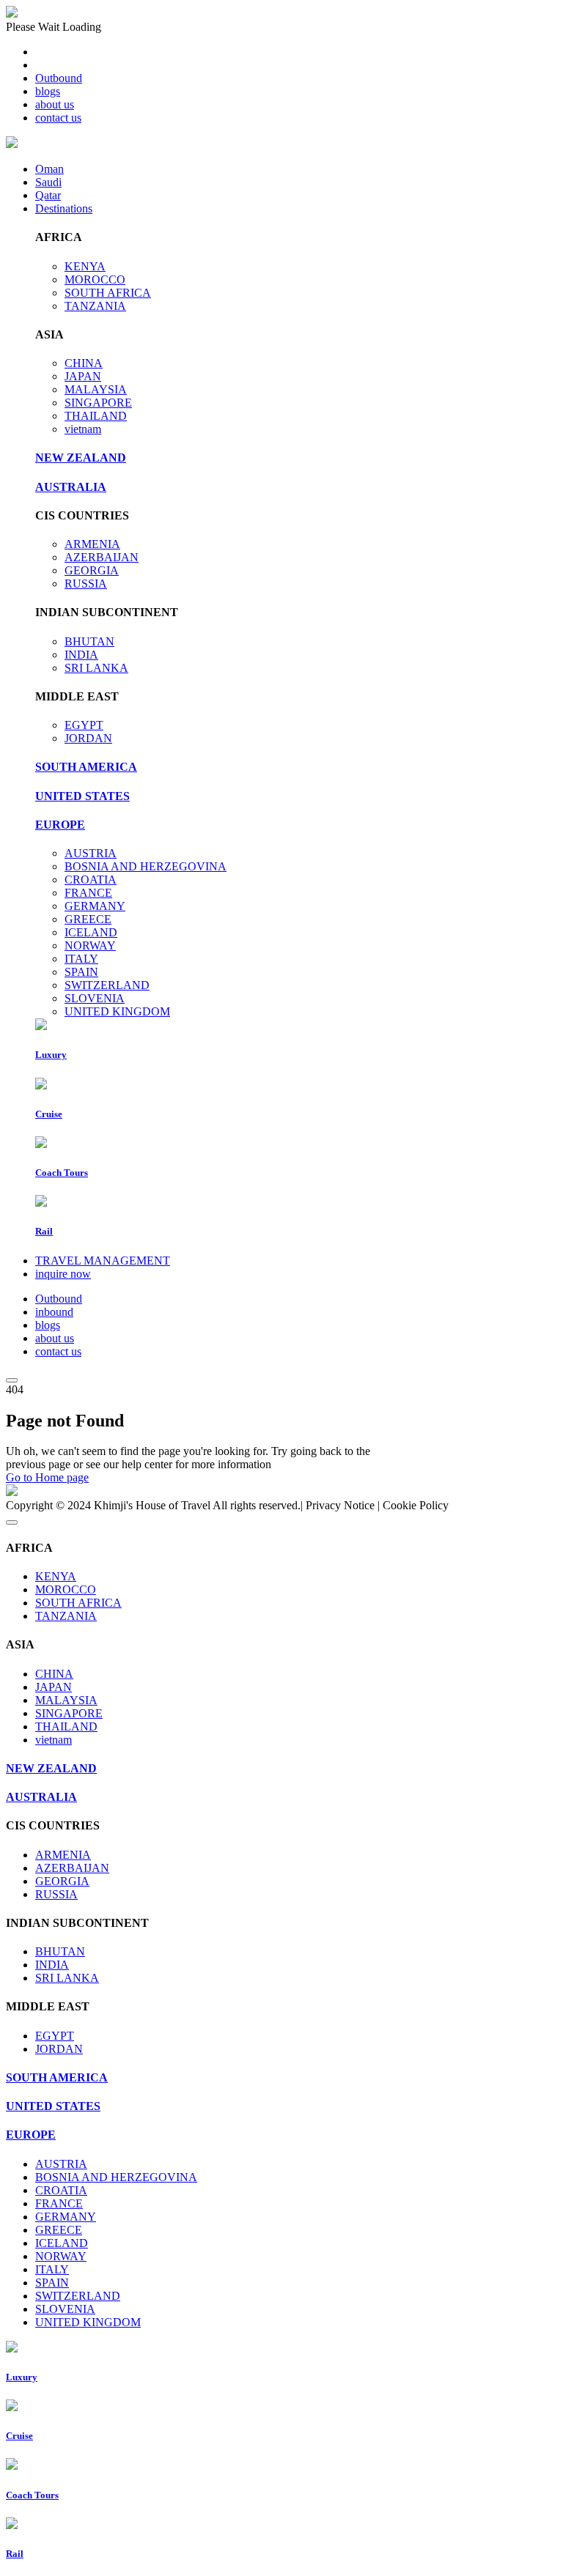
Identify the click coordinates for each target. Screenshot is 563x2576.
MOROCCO (95, 280)
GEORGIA (92, 570)
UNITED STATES (82, 796)
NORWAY (90, 945)
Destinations (64, 208)
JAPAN (83, 376)
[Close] (12, 1522)
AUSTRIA (91, 853)
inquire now (63, 1274)
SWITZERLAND (107, 985)
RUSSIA (86, 584)
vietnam (83, 429)
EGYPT (84, 725)
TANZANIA (95, 306)
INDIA (81, 655)
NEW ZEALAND (81, 458)
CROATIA (91, 880)
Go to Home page (47, 1477)
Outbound (59, 78)
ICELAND (91, 932)
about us (55, 104)
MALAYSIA (96, 389)
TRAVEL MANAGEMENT (103, 1261)
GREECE (88, 919)
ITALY (81, 959)
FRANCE (88, 893)
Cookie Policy (416, 1505)
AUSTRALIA (71, 487)
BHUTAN (89, 641)
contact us (58, 118)
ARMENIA (92, 544)
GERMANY (95, 906)
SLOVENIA (95, 998)
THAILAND (96, 416)
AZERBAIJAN (102, 557)
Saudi (48, 182)
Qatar (48, 195)
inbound (54, 1312)
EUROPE (60, 825)
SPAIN (81, 972)
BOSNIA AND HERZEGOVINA (146, 866)
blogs (48, 91)
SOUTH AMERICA (86, 767)
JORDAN (88, 738)
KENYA (85, 266)
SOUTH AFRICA (108, 293)
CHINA (84, 363)
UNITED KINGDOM (117, 1011)
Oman (49, 169)
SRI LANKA (96, 668)
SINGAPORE (98, 403)
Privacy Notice (340, 1505)
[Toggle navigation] (12, 1380)
